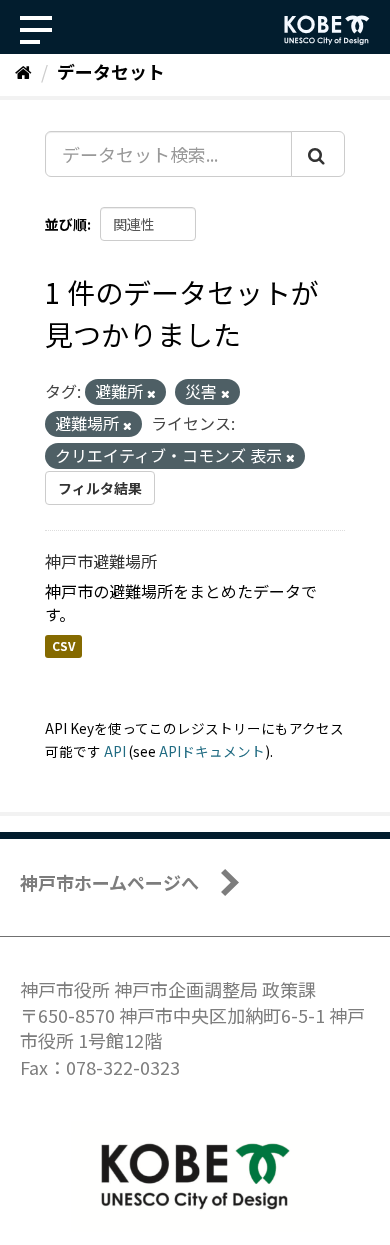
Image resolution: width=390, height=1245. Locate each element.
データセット (111, 71)
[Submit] (318, 154)
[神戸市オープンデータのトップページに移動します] (327, 30)
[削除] (151, 393)
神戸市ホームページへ (109, 882)
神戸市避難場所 (101, 561)
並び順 (66, 224)
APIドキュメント (212, 751)
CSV (63, 646)
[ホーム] (23, 71)
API (115, 751)
